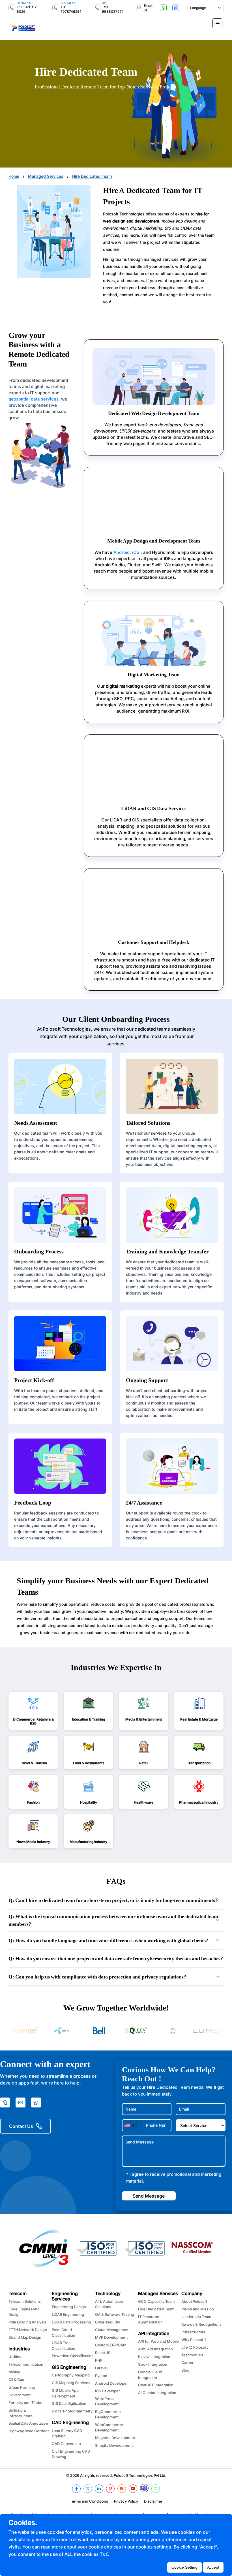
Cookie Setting (184, 2567)
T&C (105, 2554)
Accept (213, 2567)
